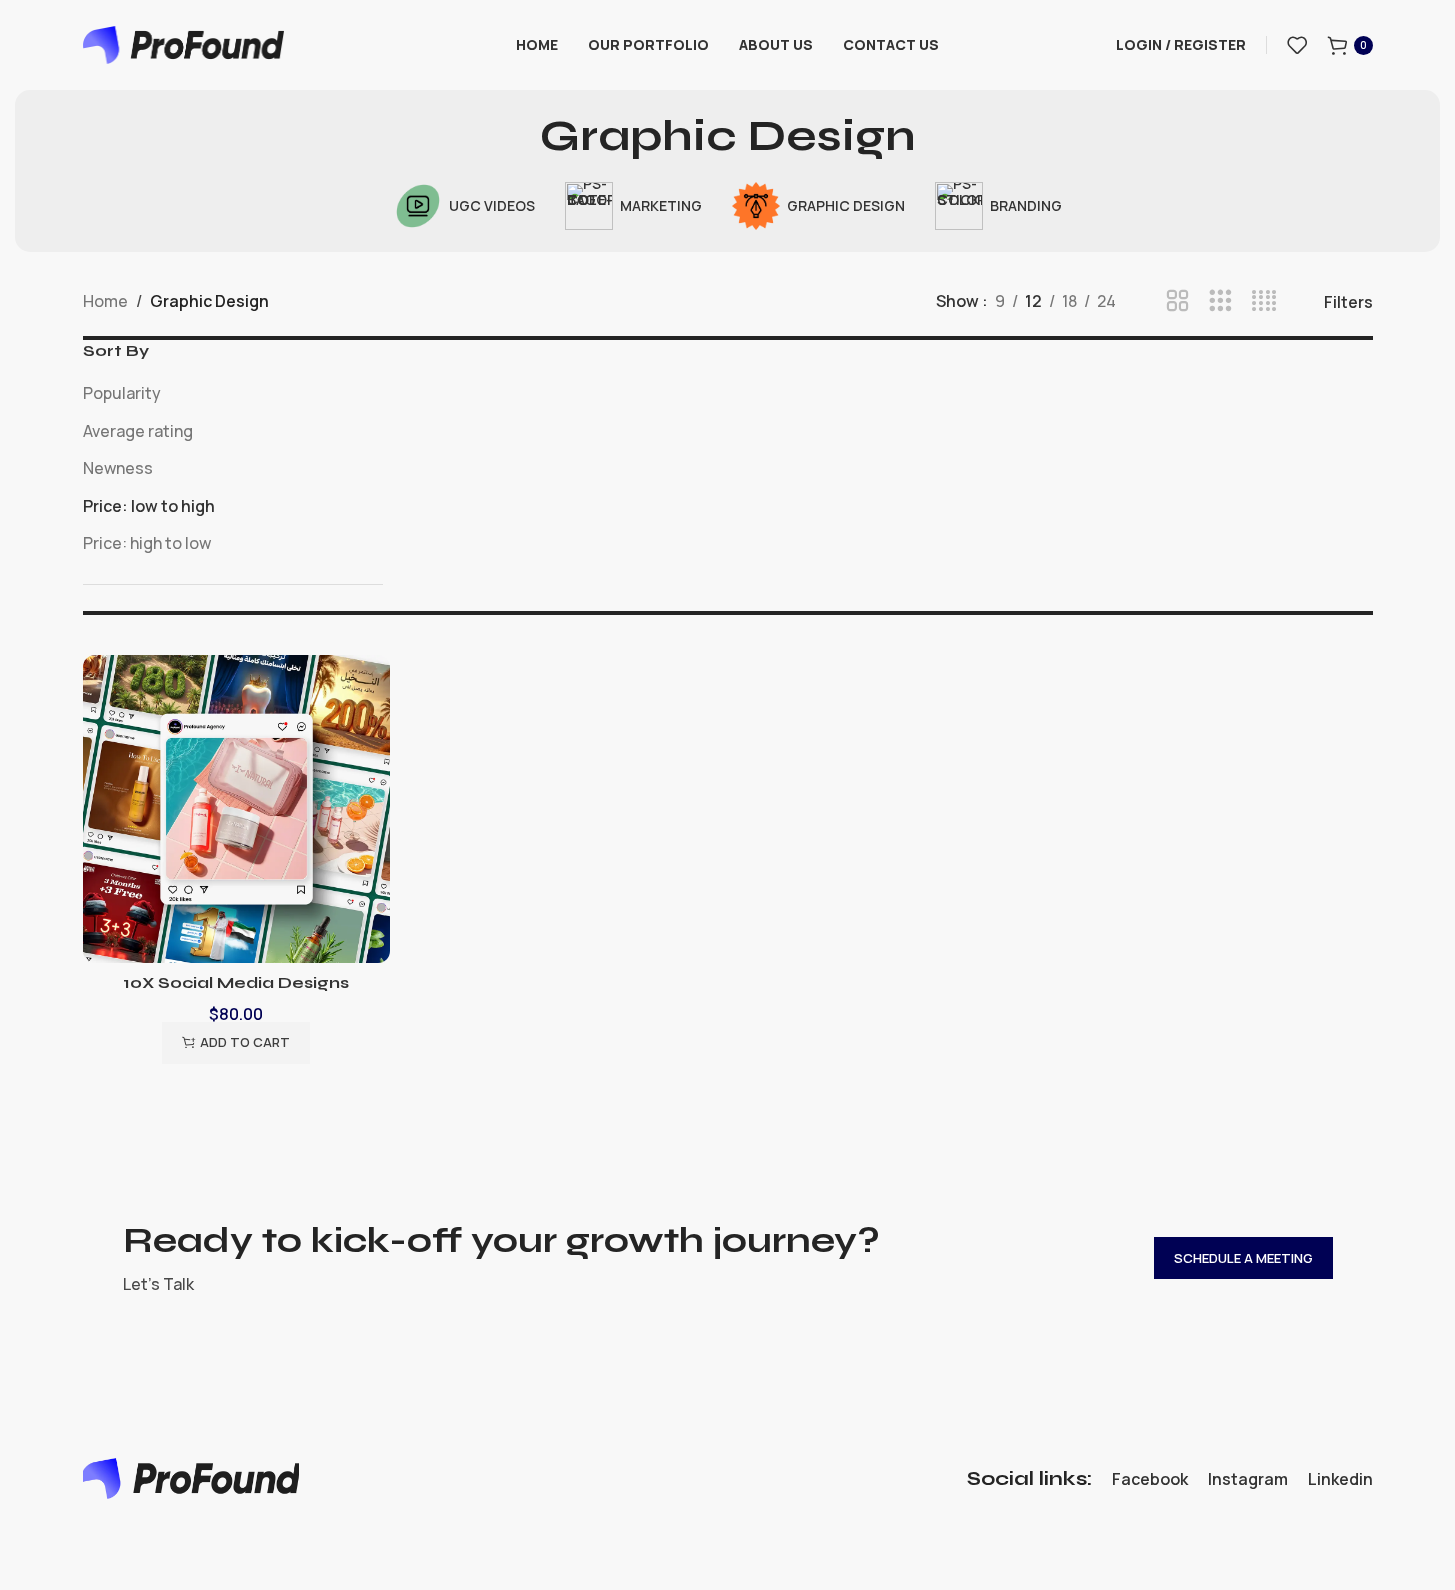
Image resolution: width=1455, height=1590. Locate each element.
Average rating (138, 431)
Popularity (122, 393)
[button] (236, 1043)
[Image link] (191, 1477)
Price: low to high (149, 506)
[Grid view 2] (1177, 301)
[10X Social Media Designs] (237, 809)
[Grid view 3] (1220, 301)
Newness (118, 468)
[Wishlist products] (1297, 45)
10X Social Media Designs (236, 982)
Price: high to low (147, 543)
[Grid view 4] (1264, 301)
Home (105, 301)
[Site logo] (184, 43)
